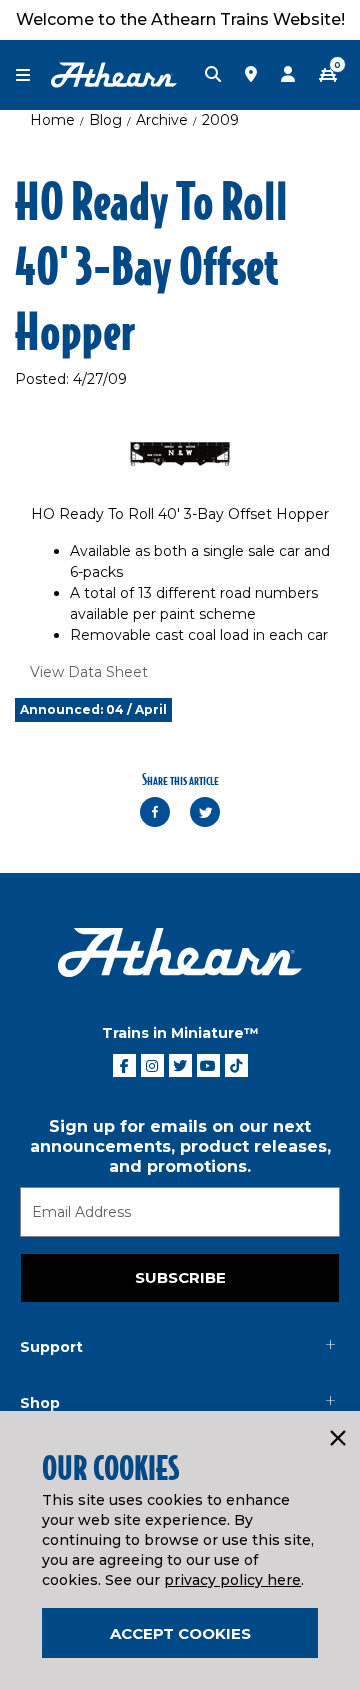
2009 (220, 120)
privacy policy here (232, 1580)
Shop (40, 1403)
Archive (162, 120)
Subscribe (180, 1277)
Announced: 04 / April (93, 709)
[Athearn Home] (114, 74)
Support (51, 1347)
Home (52, 120)
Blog (105, 120)
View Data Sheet (89, 672)
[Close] (337, 1439)
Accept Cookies (180, 1633)
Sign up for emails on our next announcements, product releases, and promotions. (180, 1146)
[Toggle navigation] (33, 75)
